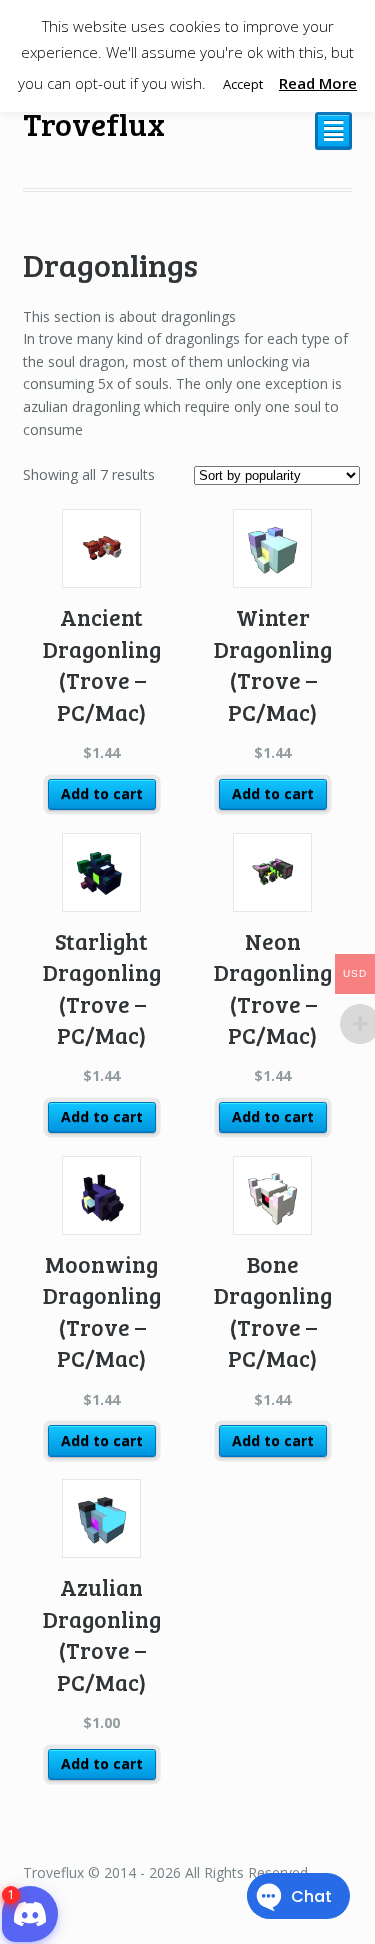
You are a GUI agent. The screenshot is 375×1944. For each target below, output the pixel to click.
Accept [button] (243, 84)
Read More (318, 83)
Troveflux (94, 123)
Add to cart (102, 793)
